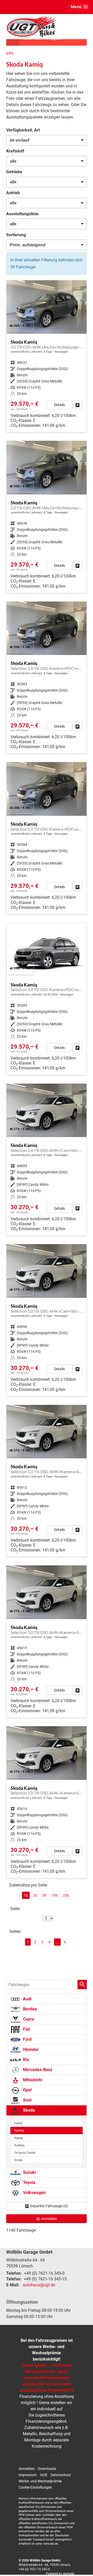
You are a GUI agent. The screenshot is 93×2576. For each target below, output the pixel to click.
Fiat (26, 2029)
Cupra (28, 2019)
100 (55, 1895)
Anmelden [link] (49, 2219)
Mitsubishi (32, 2080)
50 (44, 1895)
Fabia (18, 2123)
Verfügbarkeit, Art (23, 130)
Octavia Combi (25, 2153)
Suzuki (29, 2172)
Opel (27, 2090)
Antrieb (13, 193)
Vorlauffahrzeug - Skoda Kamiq (47, 356)
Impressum (28, 2475)
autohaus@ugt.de (39, 2285)
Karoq (18, 2138)
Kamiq (19, 2130)
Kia (25, 2060)
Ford (27, 2039)
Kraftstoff (15, 151)
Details (59, 405)
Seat (27, 2100)
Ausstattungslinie (22, 214)
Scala (18, 2160)
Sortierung (16, 235)
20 (35, 1895)
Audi (27, 1999)
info (10, 53)
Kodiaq (19, 2145)
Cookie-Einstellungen (35, 2487)
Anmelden (27, 2469)
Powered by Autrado (60, 2574)
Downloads (47, 2469)
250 (66, 1895)
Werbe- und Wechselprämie (40, 2481)
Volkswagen (34, 2193)
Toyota (29, 2182)
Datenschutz (61, 2475)
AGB (44, 2475)
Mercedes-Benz (37, 2070)
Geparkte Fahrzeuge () (49, 2206)
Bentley (29, 2009)
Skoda (28, 2110)
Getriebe (14, 172)
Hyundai (30, 2049)
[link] (78, 405)
